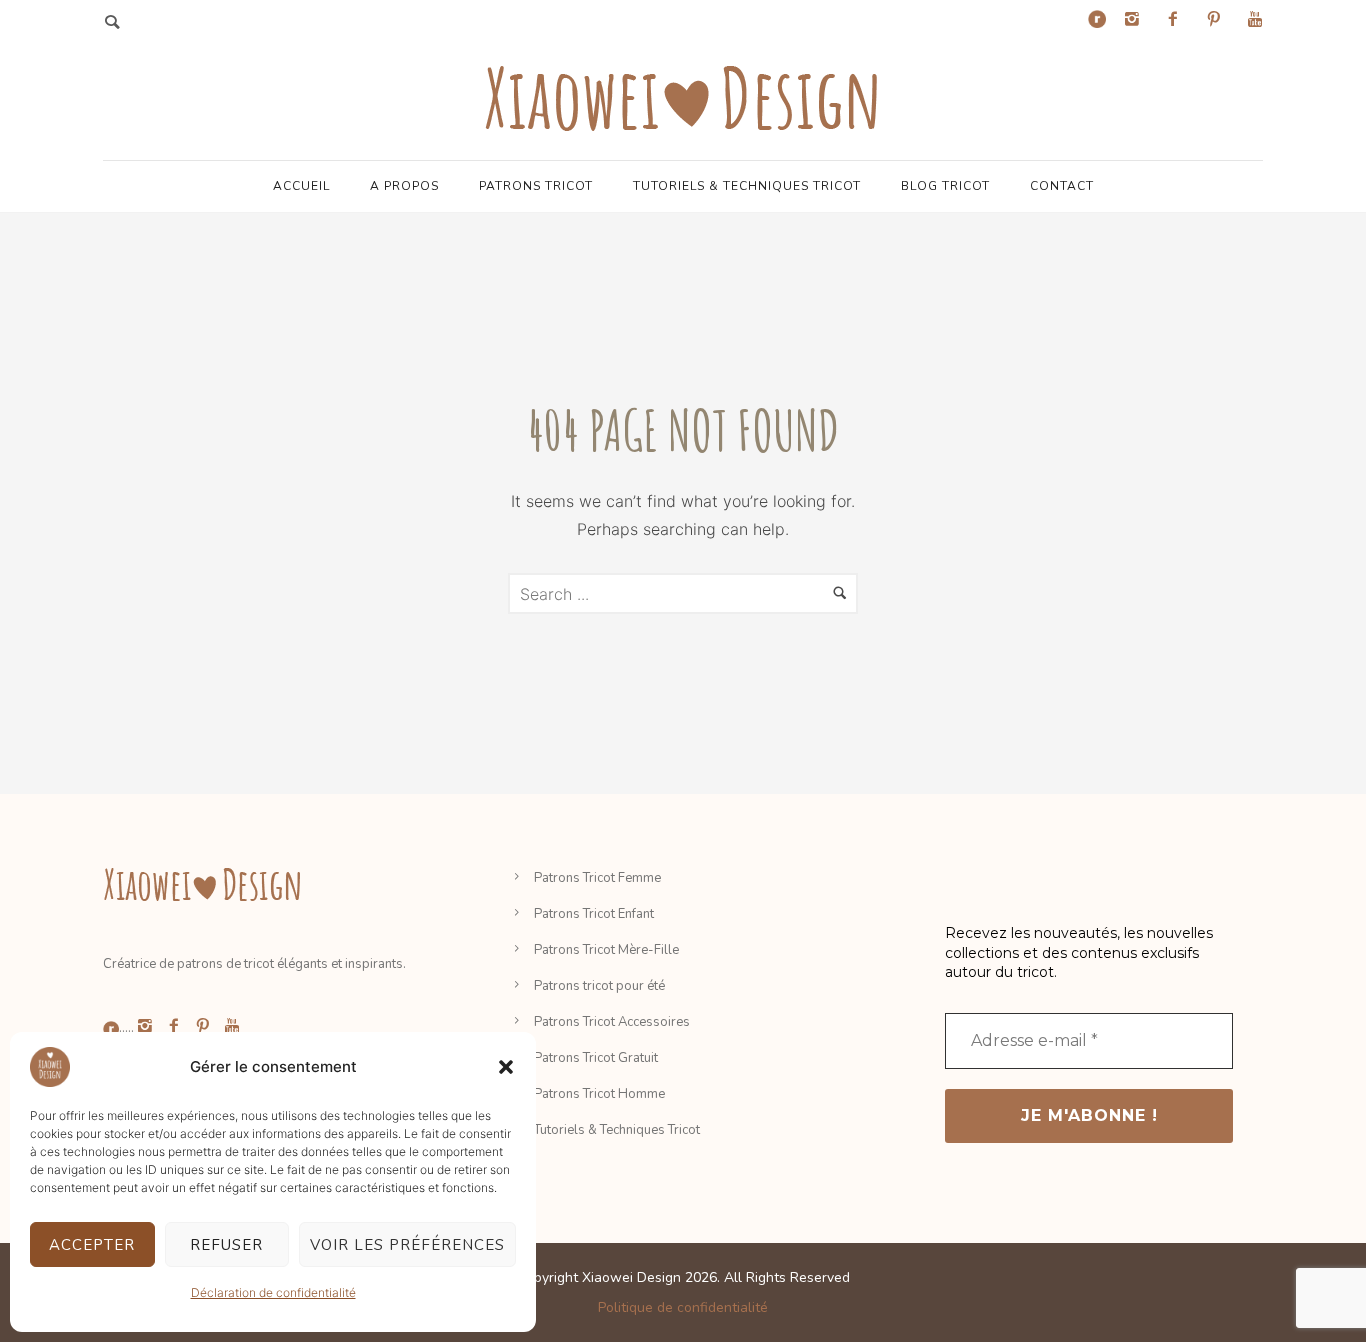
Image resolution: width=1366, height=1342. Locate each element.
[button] (506, 1067)
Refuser (226, 1245)
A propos (404, 186)
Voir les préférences (407, 1245)
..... (126, 1028)
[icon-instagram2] (1137, 19)
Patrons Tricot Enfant (594, 914)
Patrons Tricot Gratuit (596, 1058)
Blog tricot (945, 186)
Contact (1062, 186)
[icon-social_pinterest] (1219, 19)
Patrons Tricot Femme (597, 878)
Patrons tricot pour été (599, 986)
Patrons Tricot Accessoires (612, 1022)
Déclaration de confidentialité (273, 1292)
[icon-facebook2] (1178, 19)
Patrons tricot (536, 186)
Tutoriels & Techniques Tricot (747, 186)
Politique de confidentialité (683, 1307)
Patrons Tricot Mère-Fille (606, 950)
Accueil (301, 186)
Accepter (92, 1245)
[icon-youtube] (1255, 19)
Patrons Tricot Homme (599, 1094)
